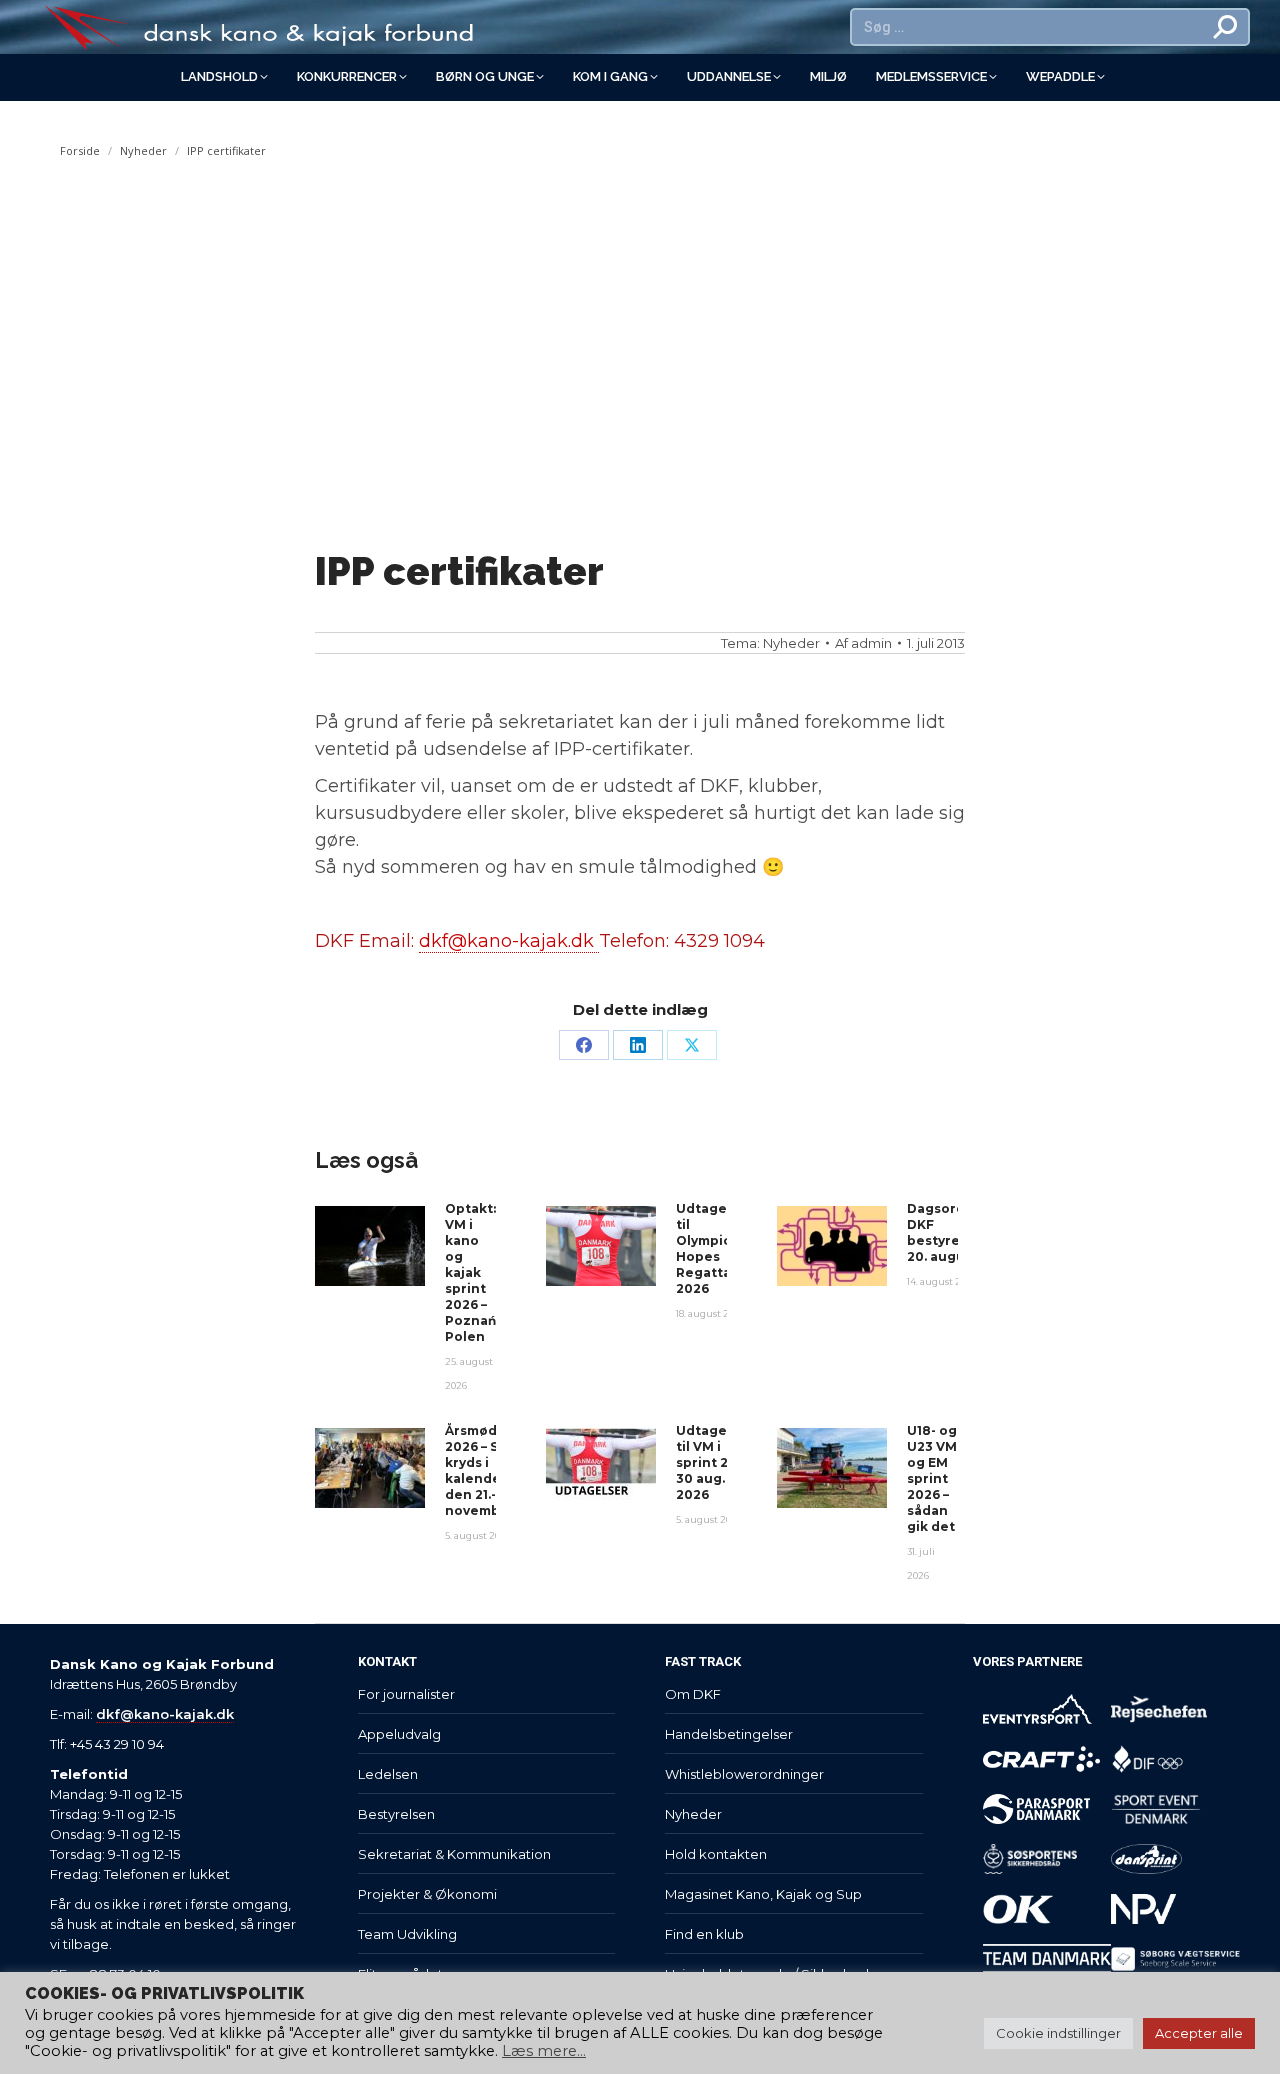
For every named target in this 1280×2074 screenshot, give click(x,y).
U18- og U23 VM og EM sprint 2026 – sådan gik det (932, 1478)
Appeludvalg (399, 1734)
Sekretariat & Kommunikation (454, 1854)
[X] (692, 1045)
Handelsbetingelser (729, 1734)
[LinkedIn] (638, 1045)
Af (863, 643)
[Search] (1226, 27)
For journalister (406, 1694)
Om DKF (693, 1694)
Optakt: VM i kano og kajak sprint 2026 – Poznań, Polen (472, 1272)
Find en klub (704, 1934)
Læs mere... (544, 2051)
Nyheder (791, 643)
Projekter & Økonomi (427, 1894)
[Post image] (370, 1246)
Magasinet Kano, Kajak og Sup (763, 1894)
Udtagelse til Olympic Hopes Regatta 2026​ (711, 1248)
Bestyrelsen (396, 1814)
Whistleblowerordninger (744, 1774)
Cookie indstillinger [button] (1058, 2033)
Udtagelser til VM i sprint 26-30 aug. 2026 (714, 1462)
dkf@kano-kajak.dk (509, 941)
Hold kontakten (716, 1854)
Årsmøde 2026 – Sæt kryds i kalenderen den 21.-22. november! (485, 1470)
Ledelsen (388, 1774)
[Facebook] (584, 1045)
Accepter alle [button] (1199, 2033)
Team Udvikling (407, 1934)
